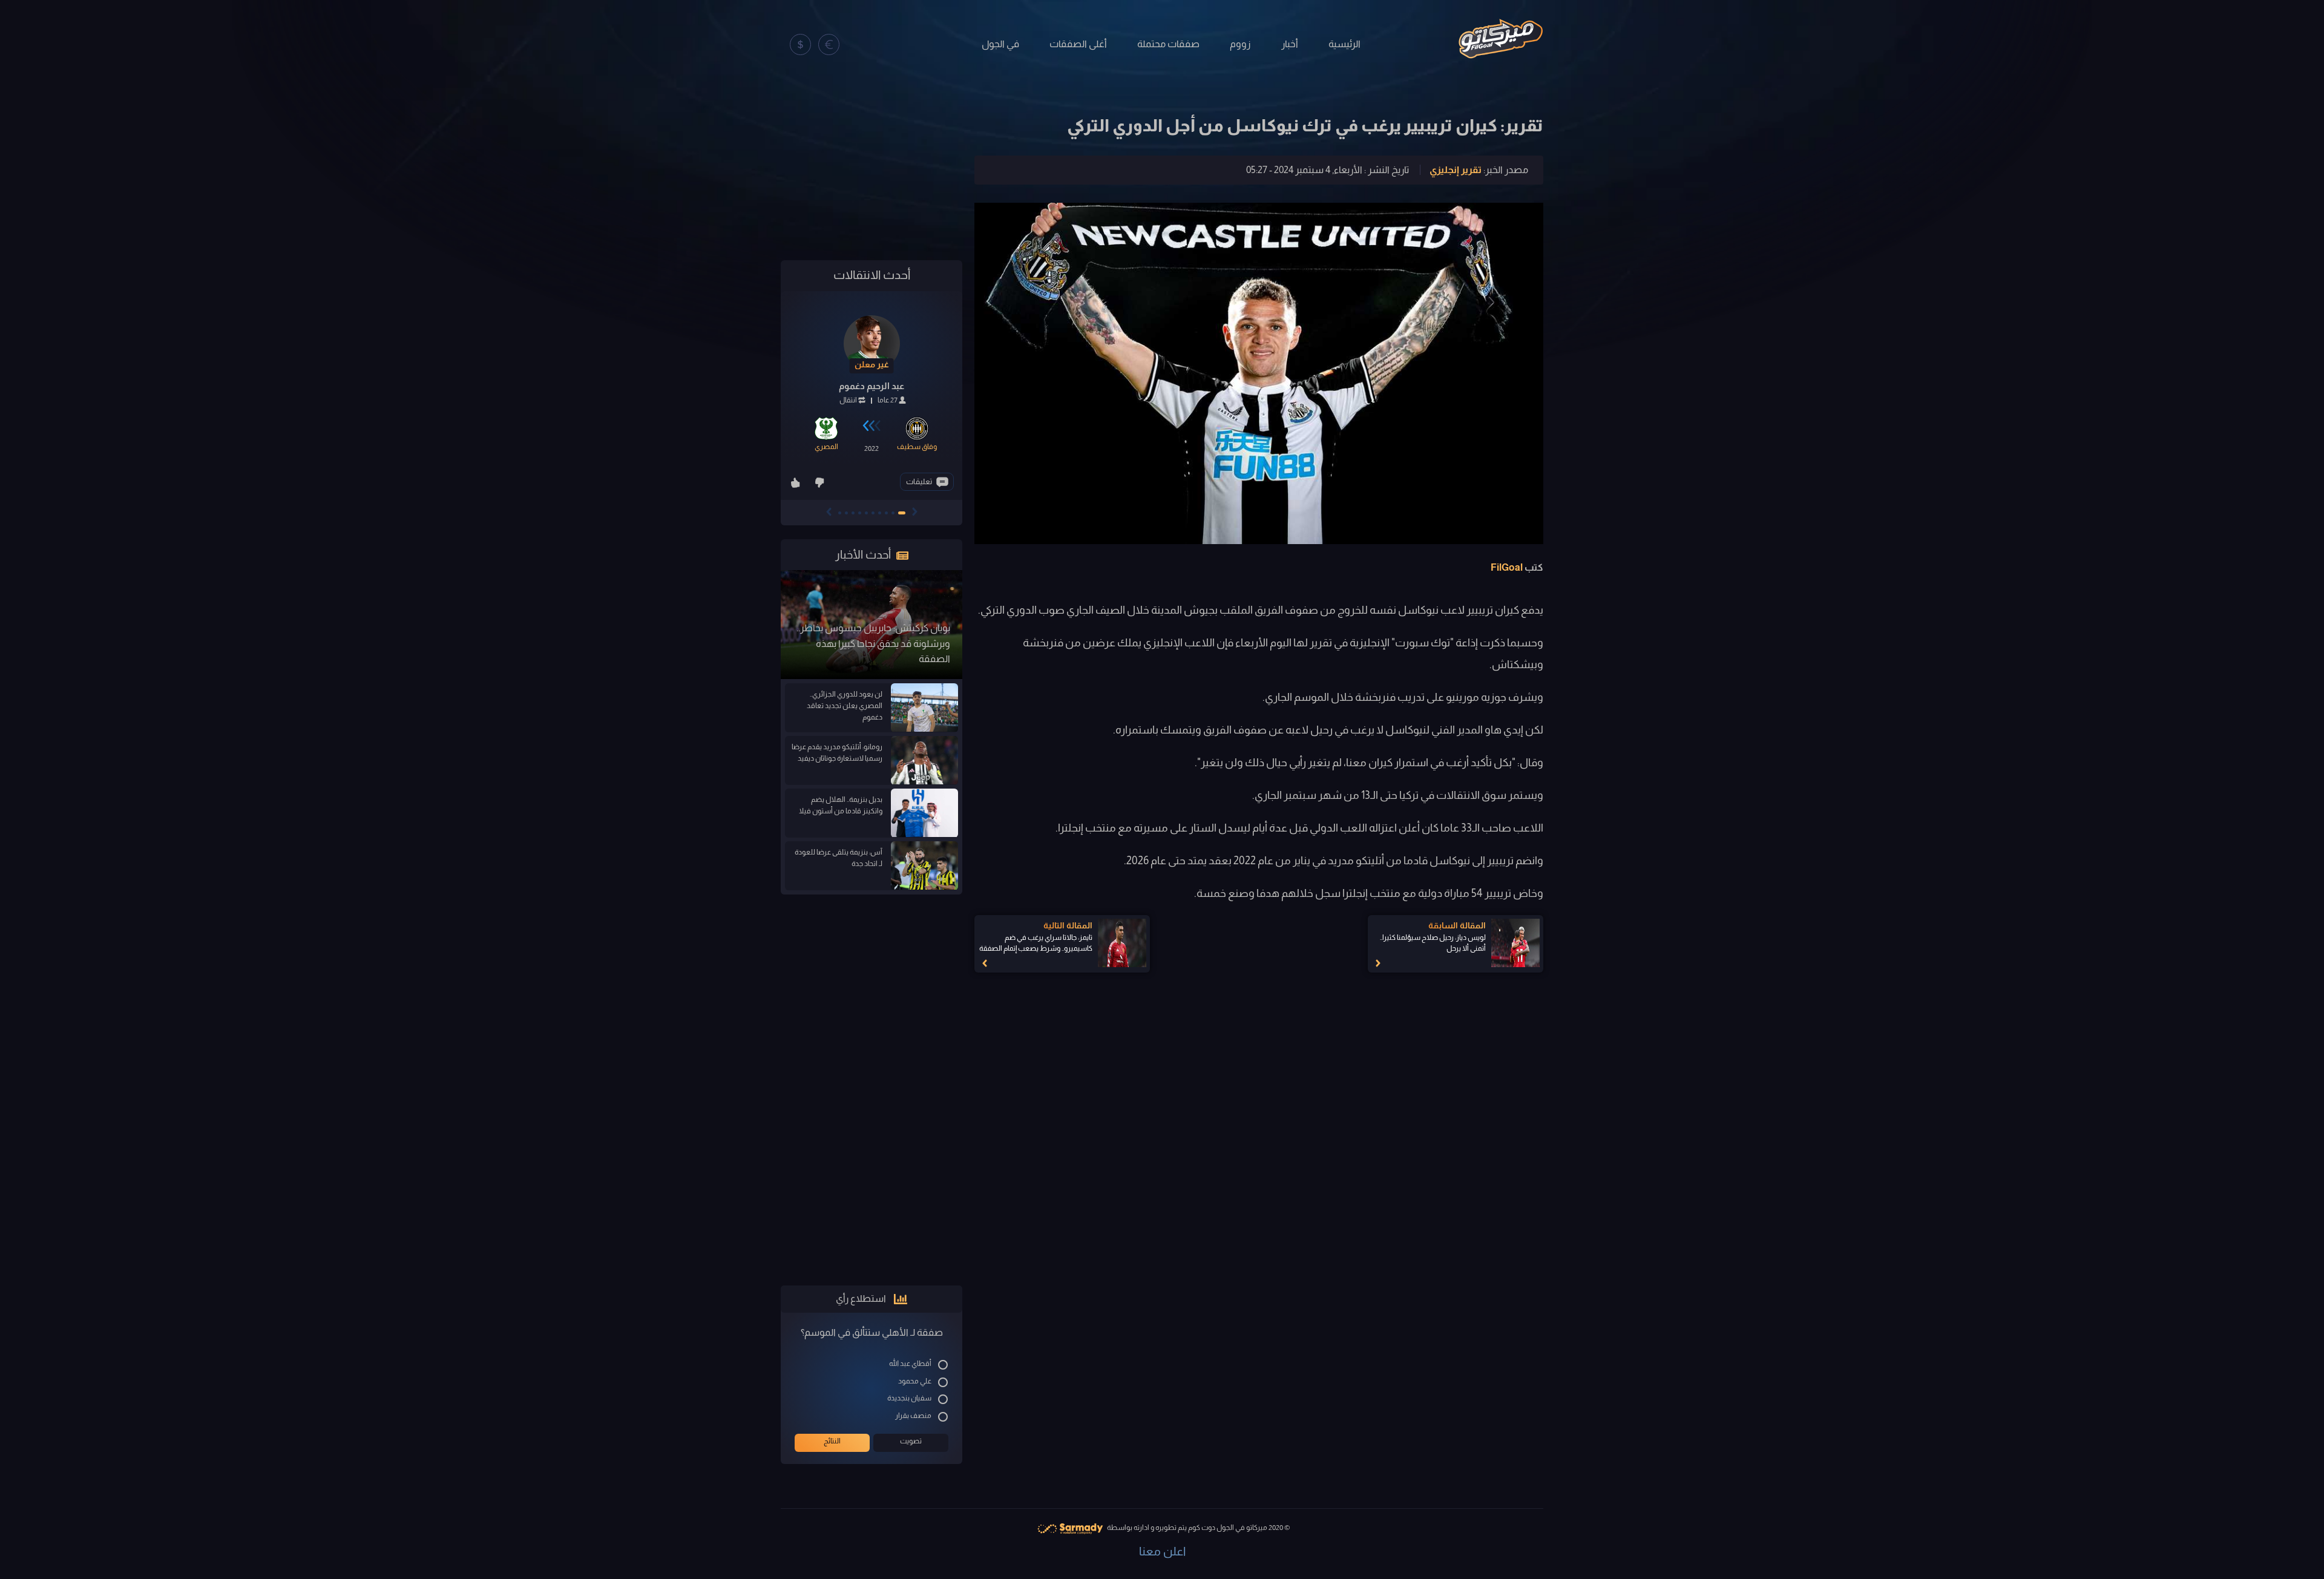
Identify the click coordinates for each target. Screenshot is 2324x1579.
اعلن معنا (1162, 1551)
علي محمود (915, 1381)
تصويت (911, 1441)
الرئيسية (1344, 44)
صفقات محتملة (1168, 44)
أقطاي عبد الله (910, 1364)
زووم (1240, 44)
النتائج (832, 1441)
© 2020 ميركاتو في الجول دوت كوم (1239, 1528)
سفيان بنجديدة (909, 1398)
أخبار (1290, 44)
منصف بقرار (913, 1416)
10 (840, 513)
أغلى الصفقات (1078, 44)
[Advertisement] (871, 171)
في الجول (1000, 44)
